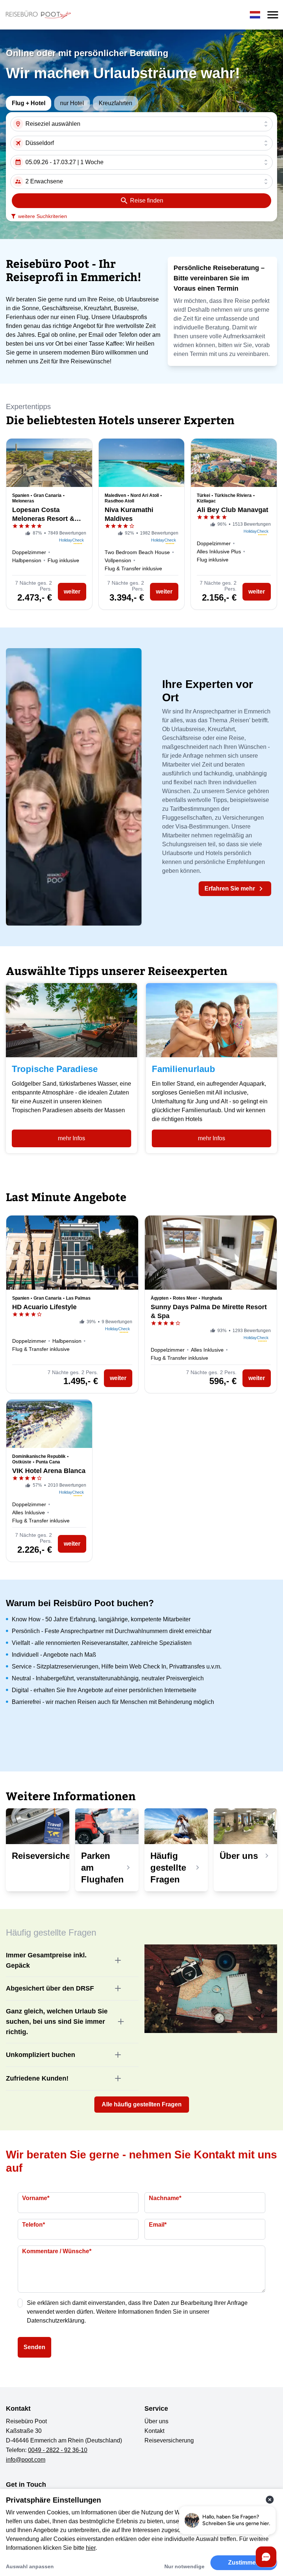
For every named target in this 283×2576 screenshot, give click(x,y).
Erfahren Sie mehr (230, 888)
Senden (34, 2347)
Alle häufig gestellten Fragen (142, 2104)
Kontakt (154, 2431)
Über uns (156, 2421)
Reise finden (147, 200)
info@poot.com (26, 2460)
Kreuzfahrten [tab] (116, 103)
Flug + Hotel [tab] (29, 103)
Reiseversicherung (169, 2440)
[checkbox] (20, 2303)
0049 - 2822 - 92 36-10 (58, 2450)
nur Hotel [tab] (72, 103)
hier (91, 2548)
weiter (72, 592)
